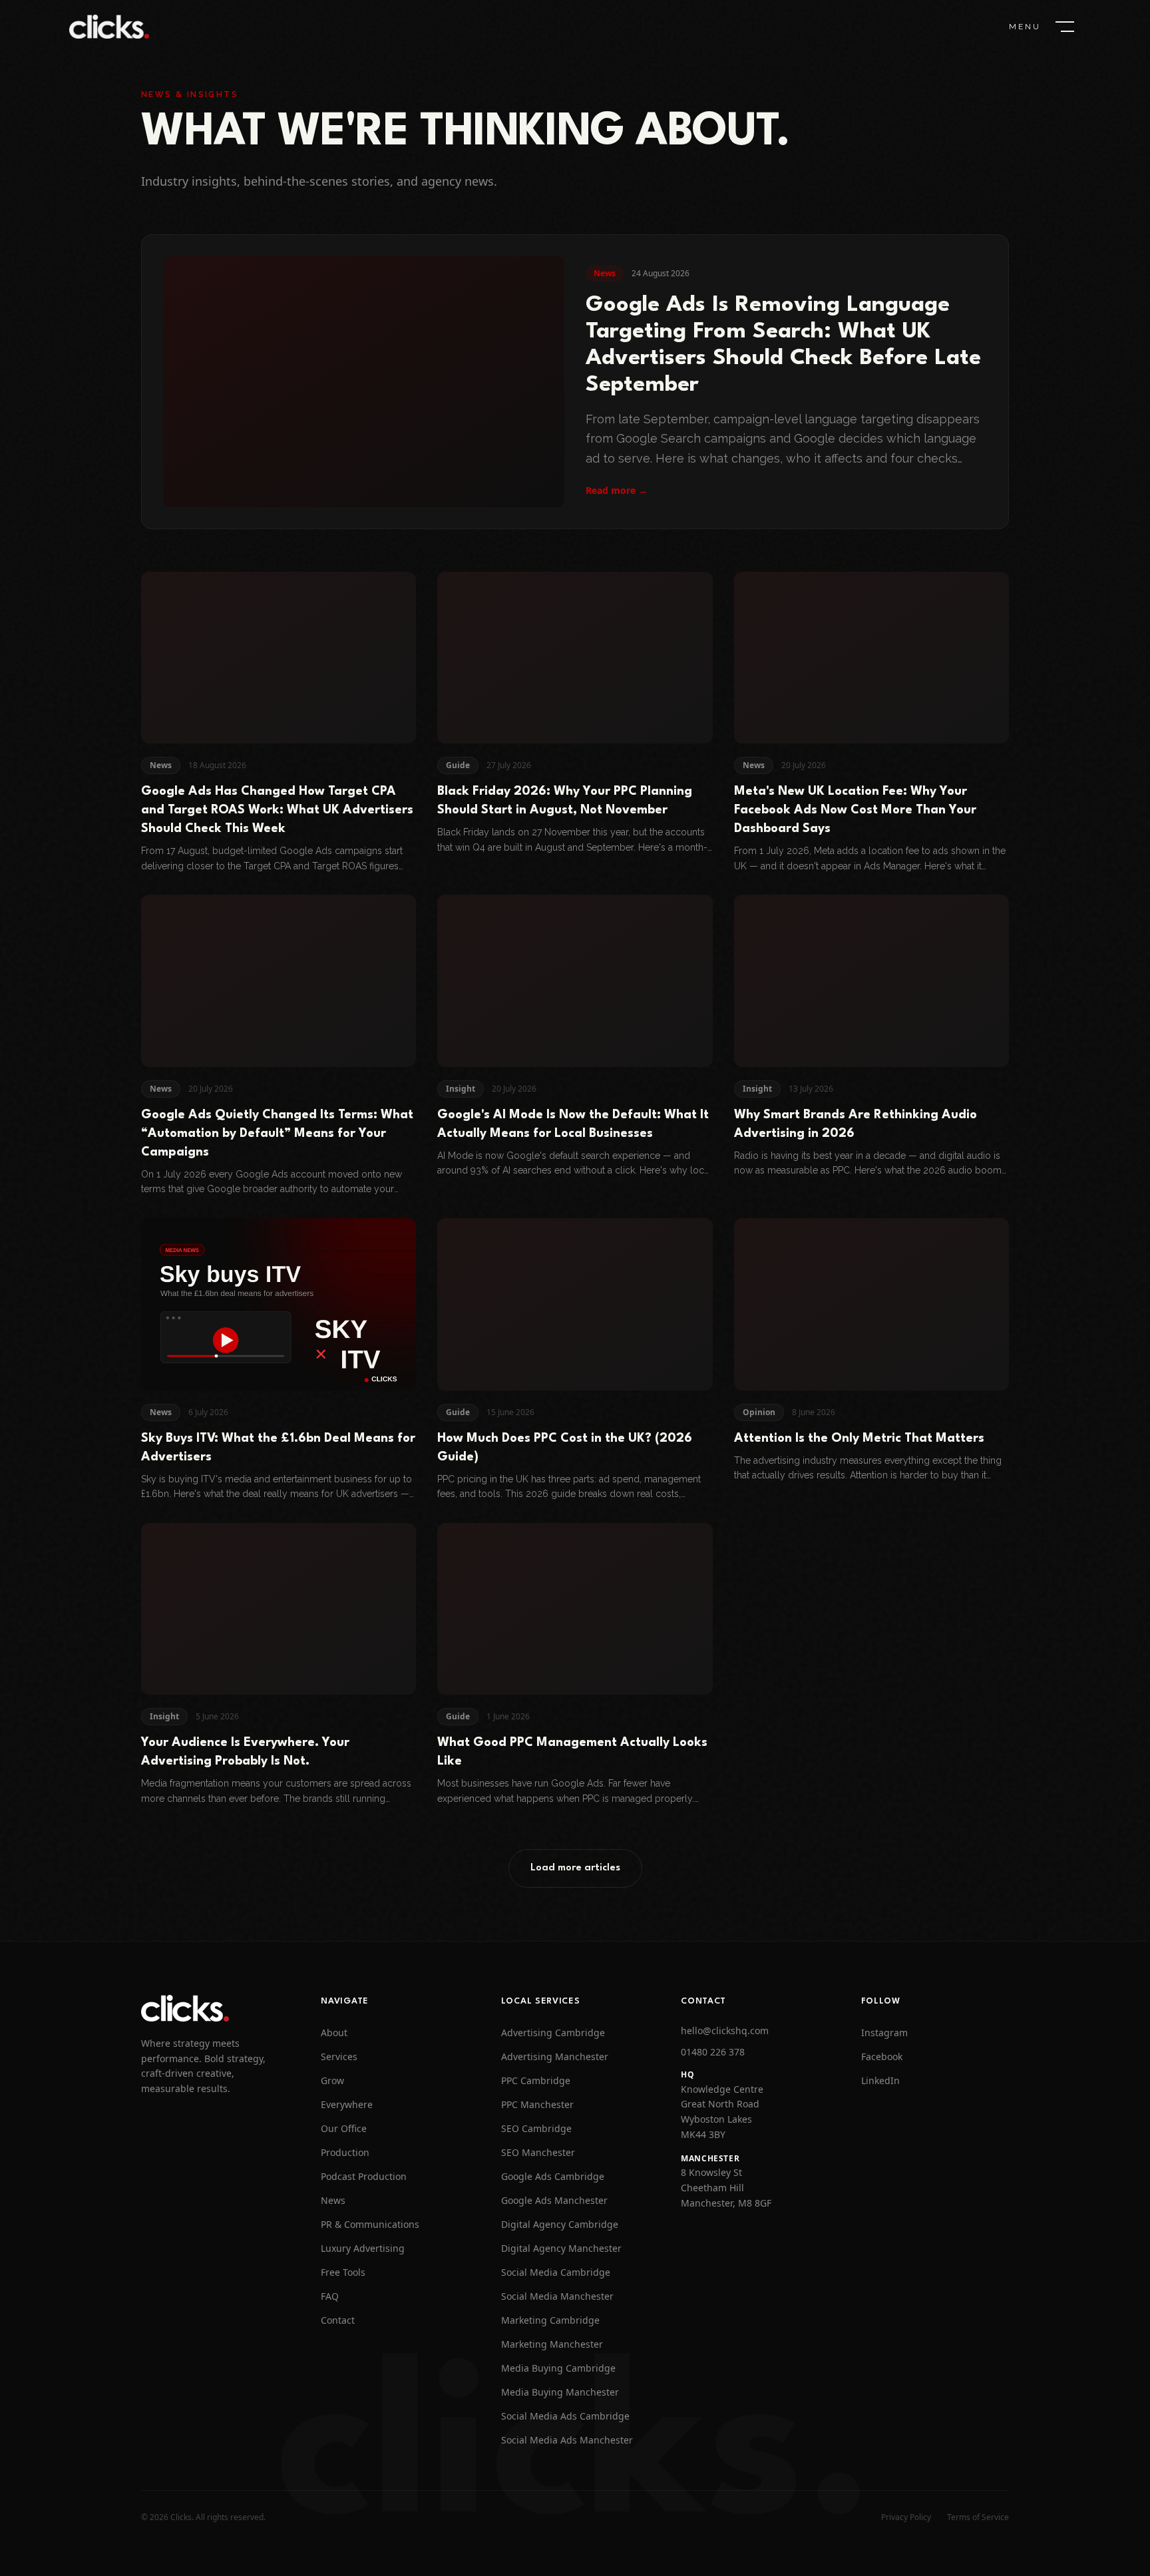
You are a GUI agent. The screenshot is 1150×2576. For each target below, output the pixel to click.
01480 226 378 (713, 2052)
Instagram (884, 2033)
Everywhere (347, 2104)
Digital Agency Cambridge (560, 2224)
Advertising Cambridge (553, 2033)
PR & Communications (370, 2224)
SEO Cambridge (536, 2128)
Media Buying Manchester (560, 2392)
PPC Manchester (537, 2104)
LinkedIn (880, 2080)
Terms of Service (978, 2517)
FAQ (330, 2296)
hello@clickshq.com (725, 2031)
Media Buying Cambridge (558, 2368)
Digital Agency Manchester (561, 2248)
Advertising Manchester (555, 2056)
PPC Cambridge (536, 2080)
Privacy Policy (906, 2517)
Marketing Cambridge (550, 2320)
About (334, 2033)
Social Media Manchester (557, 2296)
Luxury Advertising (363, 2248)
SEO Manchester (538, 2152)
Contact (338, 2320)
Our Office (344, 2128)
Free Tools (343, 2272)
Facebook (882, 2056)
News (333, 2200)
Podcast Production (364, 2176)
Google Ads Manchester (554, 2200)
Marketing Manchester (552, 2344)
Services (339, 2056)
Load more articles (575, 1868)
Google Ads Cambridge (553, 2176)
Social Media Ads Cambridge (565, 2416)
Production (345, 2152)
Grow (332, 2080)
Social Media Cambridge (556, 2272)
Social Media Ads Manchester (567, 2440)
